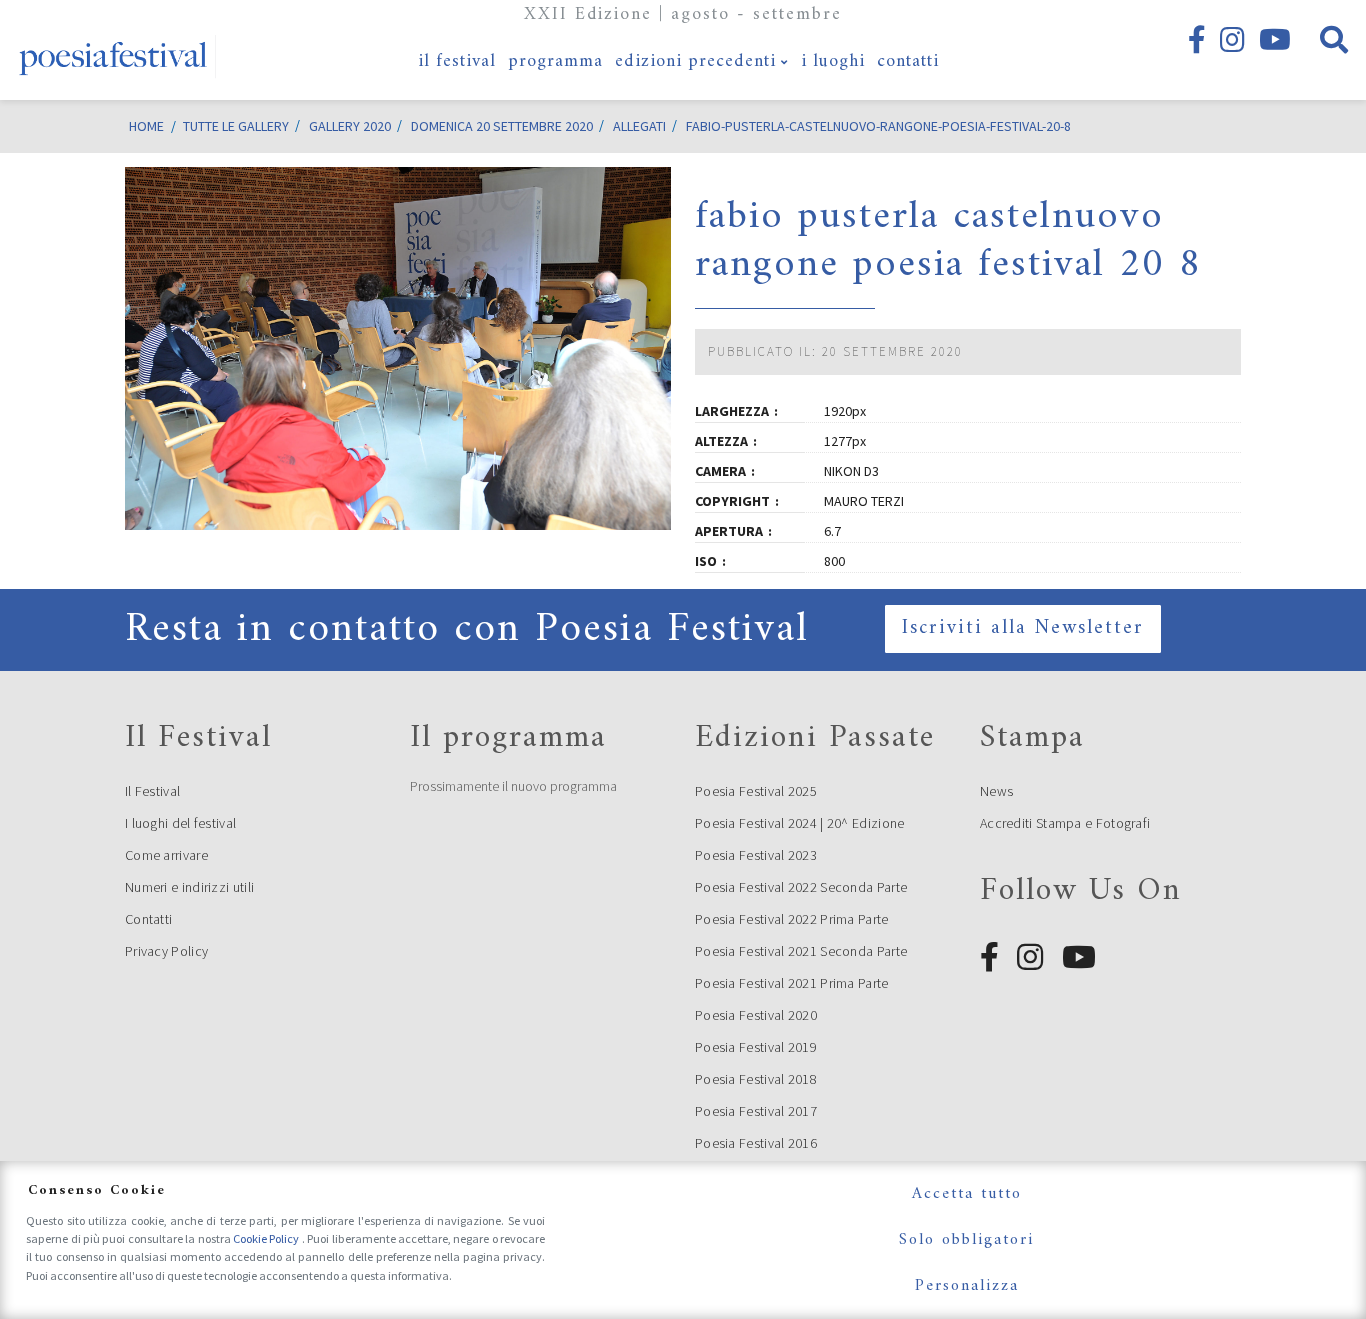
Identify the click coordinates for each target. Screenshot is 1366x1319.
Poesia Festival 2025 (756, 791)
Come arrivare (166, 855)
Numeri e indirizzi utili (189, 887)
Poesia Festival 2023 (756, 855)
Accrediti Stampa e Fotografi (1065, 823)
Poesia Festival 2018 (756, 1079)
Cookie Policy (267, 1238)
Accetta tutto (967, 1194)
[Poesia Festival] (114, 50)
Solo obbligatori (966, 1240)
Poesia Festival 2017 (756, 1111)
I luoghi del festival (180, 823)
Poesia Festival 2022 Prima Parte (792, 919)
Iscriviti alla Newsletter (1023, 628)
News (996, 791)
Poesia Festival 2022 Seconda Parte (801, 887)
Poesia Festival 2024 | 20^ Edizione (800, 823)
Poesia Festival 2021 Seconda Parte (801, 951)
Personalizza (967, 1286)
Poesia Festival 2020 (756, 1015)
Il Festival (152, 791)
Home (146, 126)
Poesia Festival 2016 (756, 1143)
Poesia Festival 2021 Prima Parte (792, 983)
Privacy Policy (166, 951)
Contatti (148, 919)
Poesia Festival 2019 (756, 1047)
